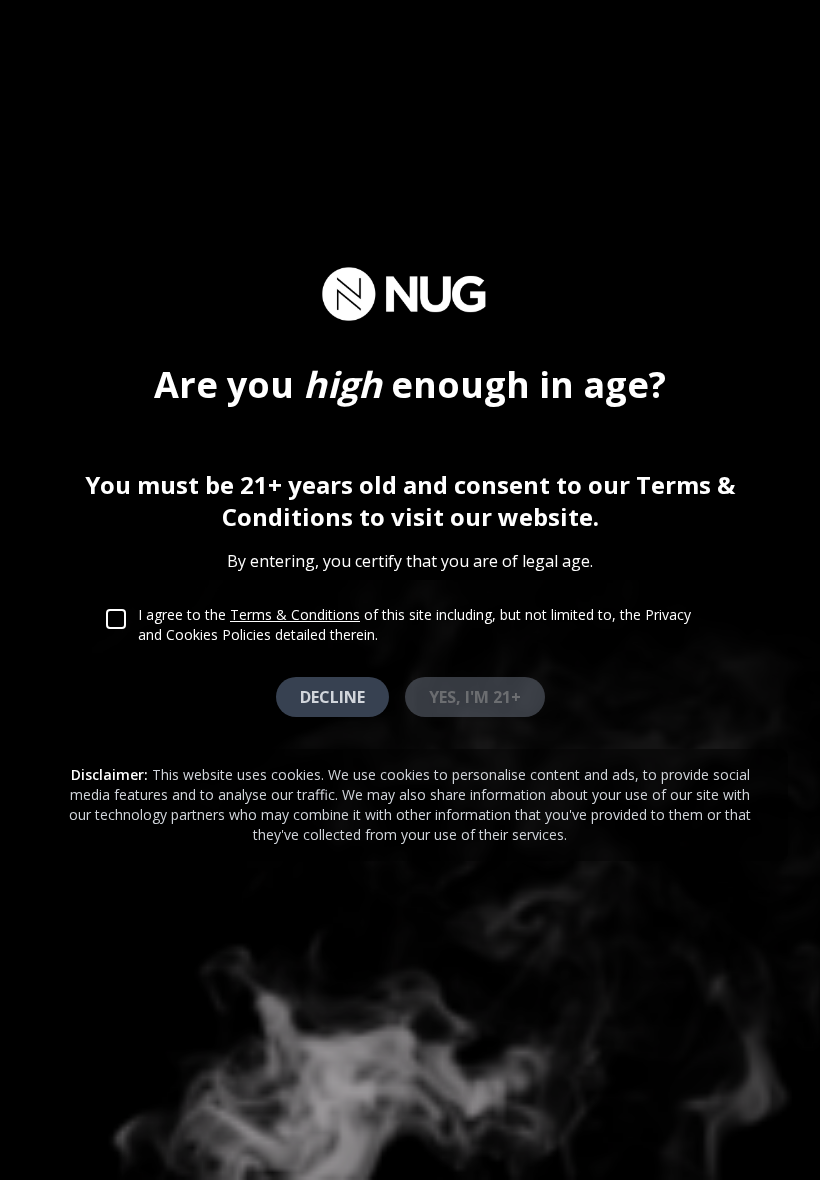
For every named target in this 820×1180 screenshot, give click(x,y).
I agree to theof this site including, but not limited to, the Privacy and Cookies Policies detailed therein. (414, 624)
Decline (332, 697)
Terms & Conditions (295, 614)
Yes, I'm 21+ (475, 697)
